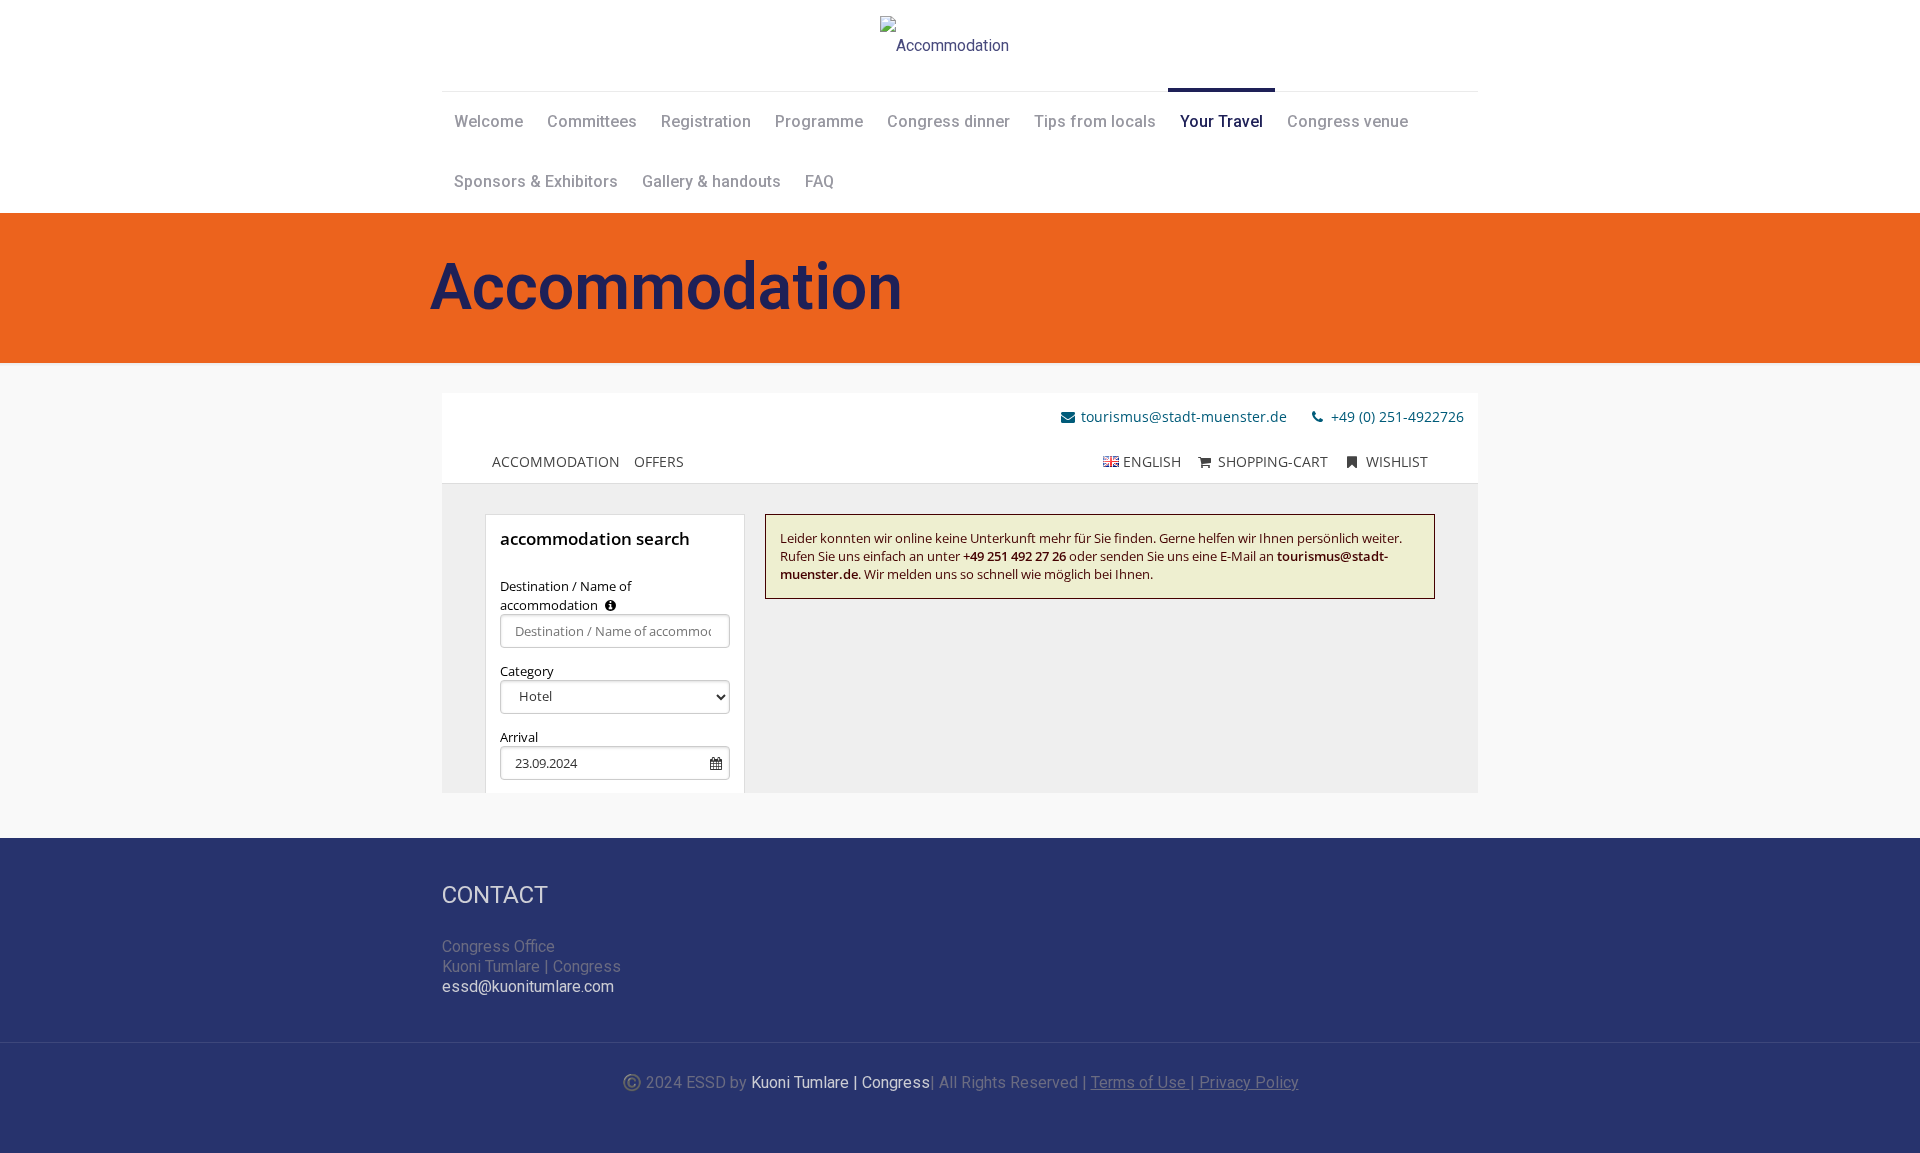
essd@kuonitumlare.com (528, 986)
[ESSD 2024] (944, 45)
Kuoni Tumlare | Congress (840, 1082)
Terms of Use (1140, 1082)
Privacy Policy (1249, 1082)
